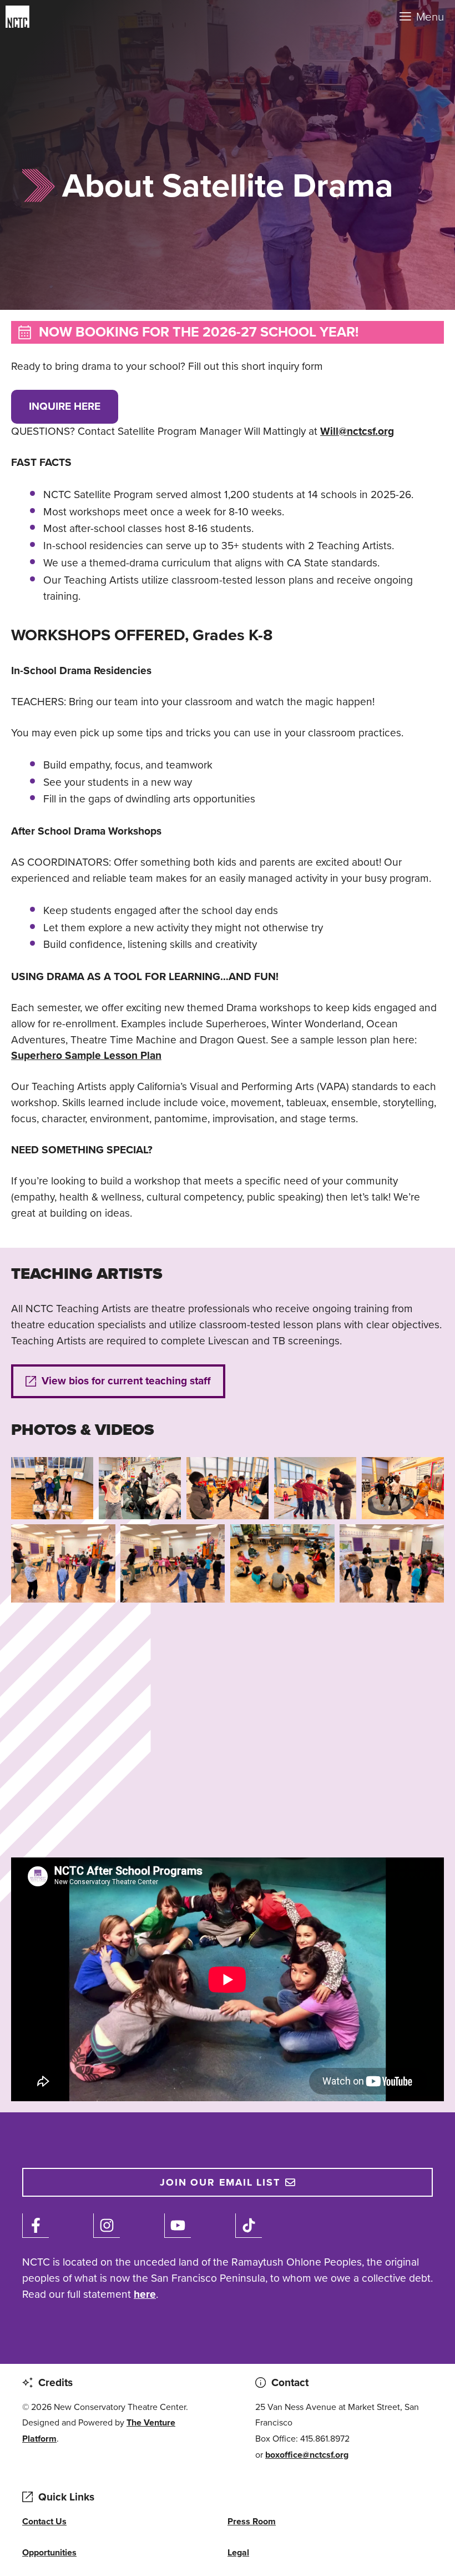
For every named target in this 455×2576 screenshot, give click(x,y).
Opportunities (49, 2552)
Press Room (252, 2521)
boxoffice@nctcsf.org (307, 2455)
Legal (238, 2552)
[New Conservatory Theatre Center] (54, 17)
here (145, 2294)
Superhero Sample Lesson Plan (86, 1055)
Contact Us (44, 2521)
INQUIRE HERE (65, 406)
